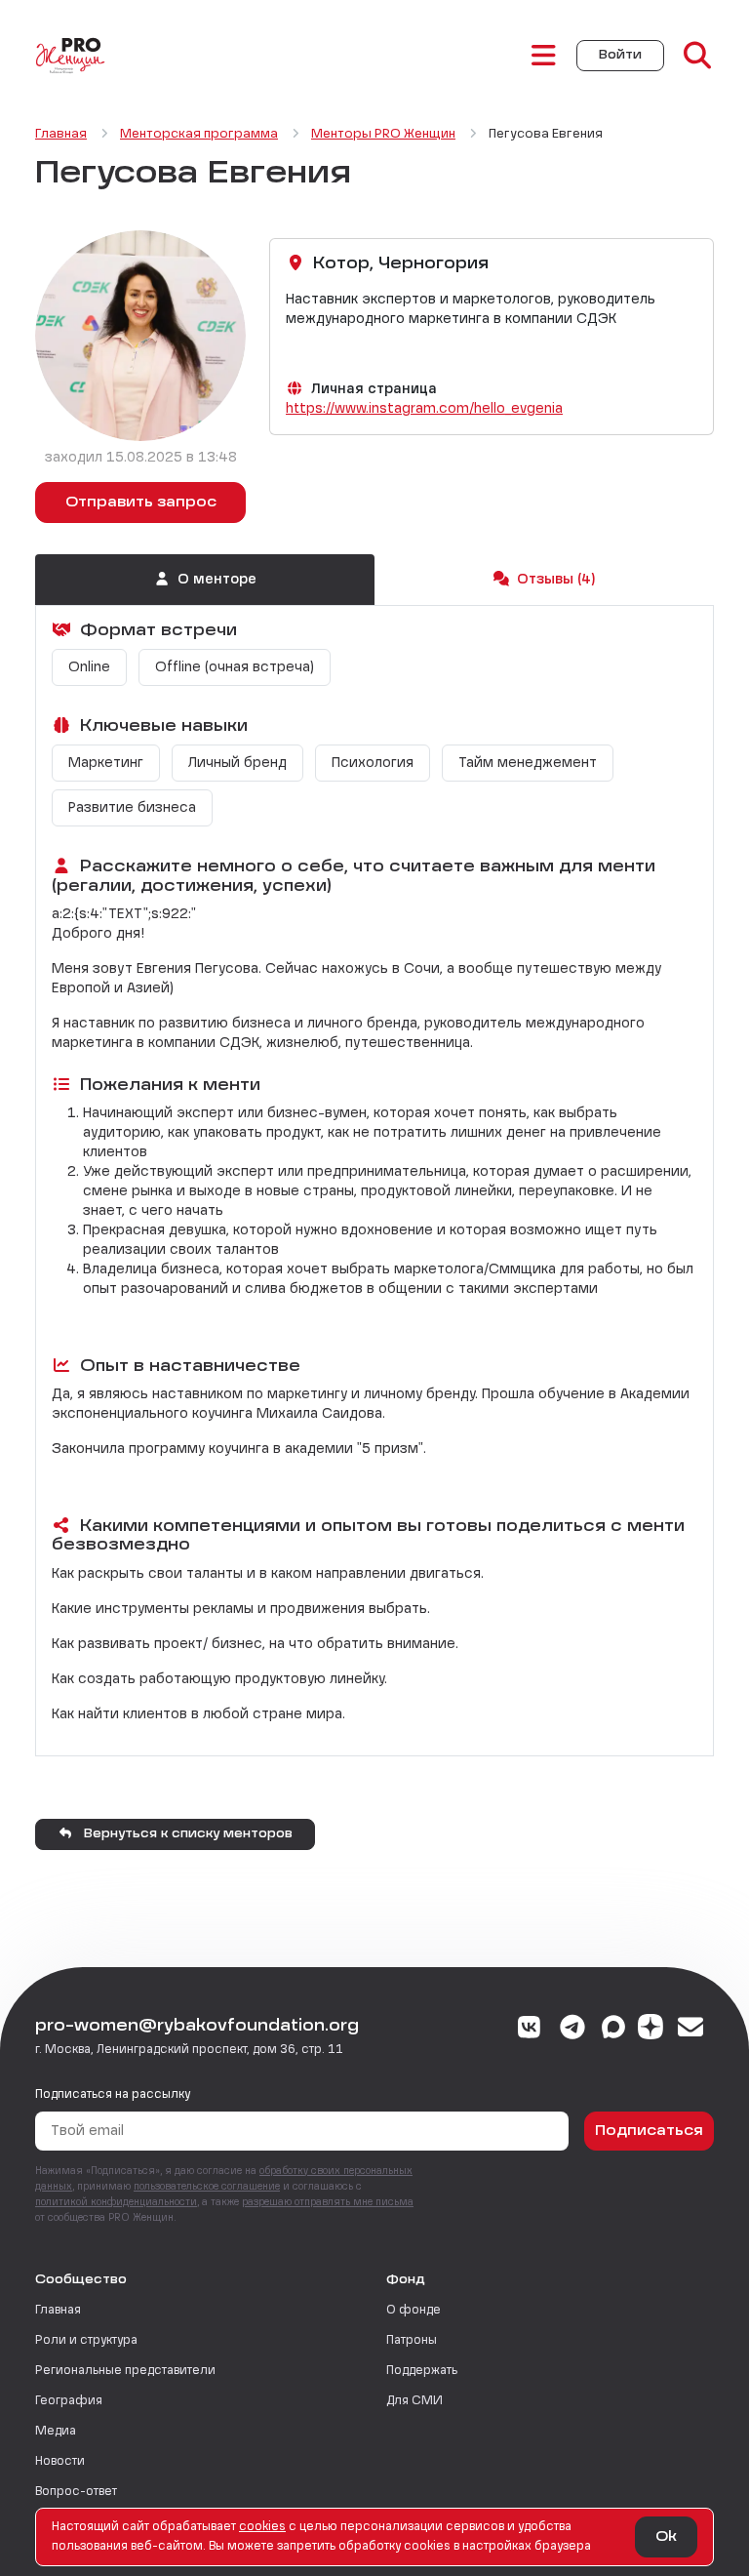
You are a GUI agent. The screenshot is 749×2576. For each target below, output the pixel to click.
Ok (666, 2537)
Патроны (412, 2341)
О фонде (414, 2311)
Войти (620, 56)
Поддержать (422, 2371)
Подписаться (649, 2131)
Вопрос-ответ (76, 2492)
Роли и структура (86, 2341)
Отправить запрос (141, 503)
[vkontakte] (530, 2030)
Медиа (56, 2432)
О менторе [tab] (217, 580)
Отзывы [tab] (556, 580)
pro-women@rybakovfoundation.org (197, 2027)
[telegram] (573, 2030)
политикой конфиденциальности (116, 2202)
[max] (613, 2030)
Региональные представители (125, 2371)
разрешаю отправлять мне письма (328, 2202)
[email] (691, 2030)
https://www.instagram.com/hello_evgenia (424, 409)
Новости (60, 2462)
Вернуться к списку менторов (186, 1834)
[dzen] (650, 2030)
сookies (262, 2527)
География (69, 2401)
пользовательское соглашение (207, 2187)
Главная (58, 2311)
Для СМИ (414, 2401)
